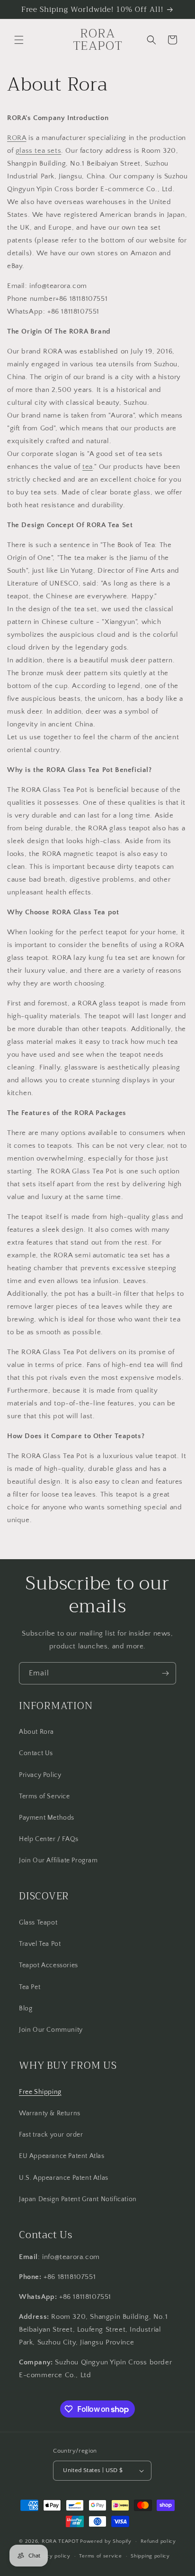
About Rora (36, 1732)
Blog (26, 2009)
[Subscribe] (165, 1673)
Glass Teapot (38, 1923)
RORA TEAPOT (60, 2541)
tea (88, 467)
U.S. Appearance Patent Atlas (64, 2178)
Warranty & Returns (50, 2113)
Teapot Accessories (49, 1965)
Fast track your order (51, 2135)
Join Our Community (51, 2030)
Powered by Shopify (106, 2541)
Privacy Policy (40, 1775)
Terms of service (100, 2556)
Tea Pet (30, 1987)
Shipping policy (150, 2556)
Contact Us (36, 1753)
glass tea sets (38, 151)
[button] (19, 40)
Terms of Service (44, 1796)
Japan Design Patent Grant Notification (78, 2199)
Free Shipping (40, 2092)
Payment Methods (47, 1818)
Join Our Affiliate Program (58, 1860)
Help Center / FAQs (49, 1839)
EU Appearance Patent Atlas (62, 2156)
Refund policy (158, 2541)
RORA (17, 138)
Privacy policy (52, 2556)
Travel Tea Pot (40, 1944)
